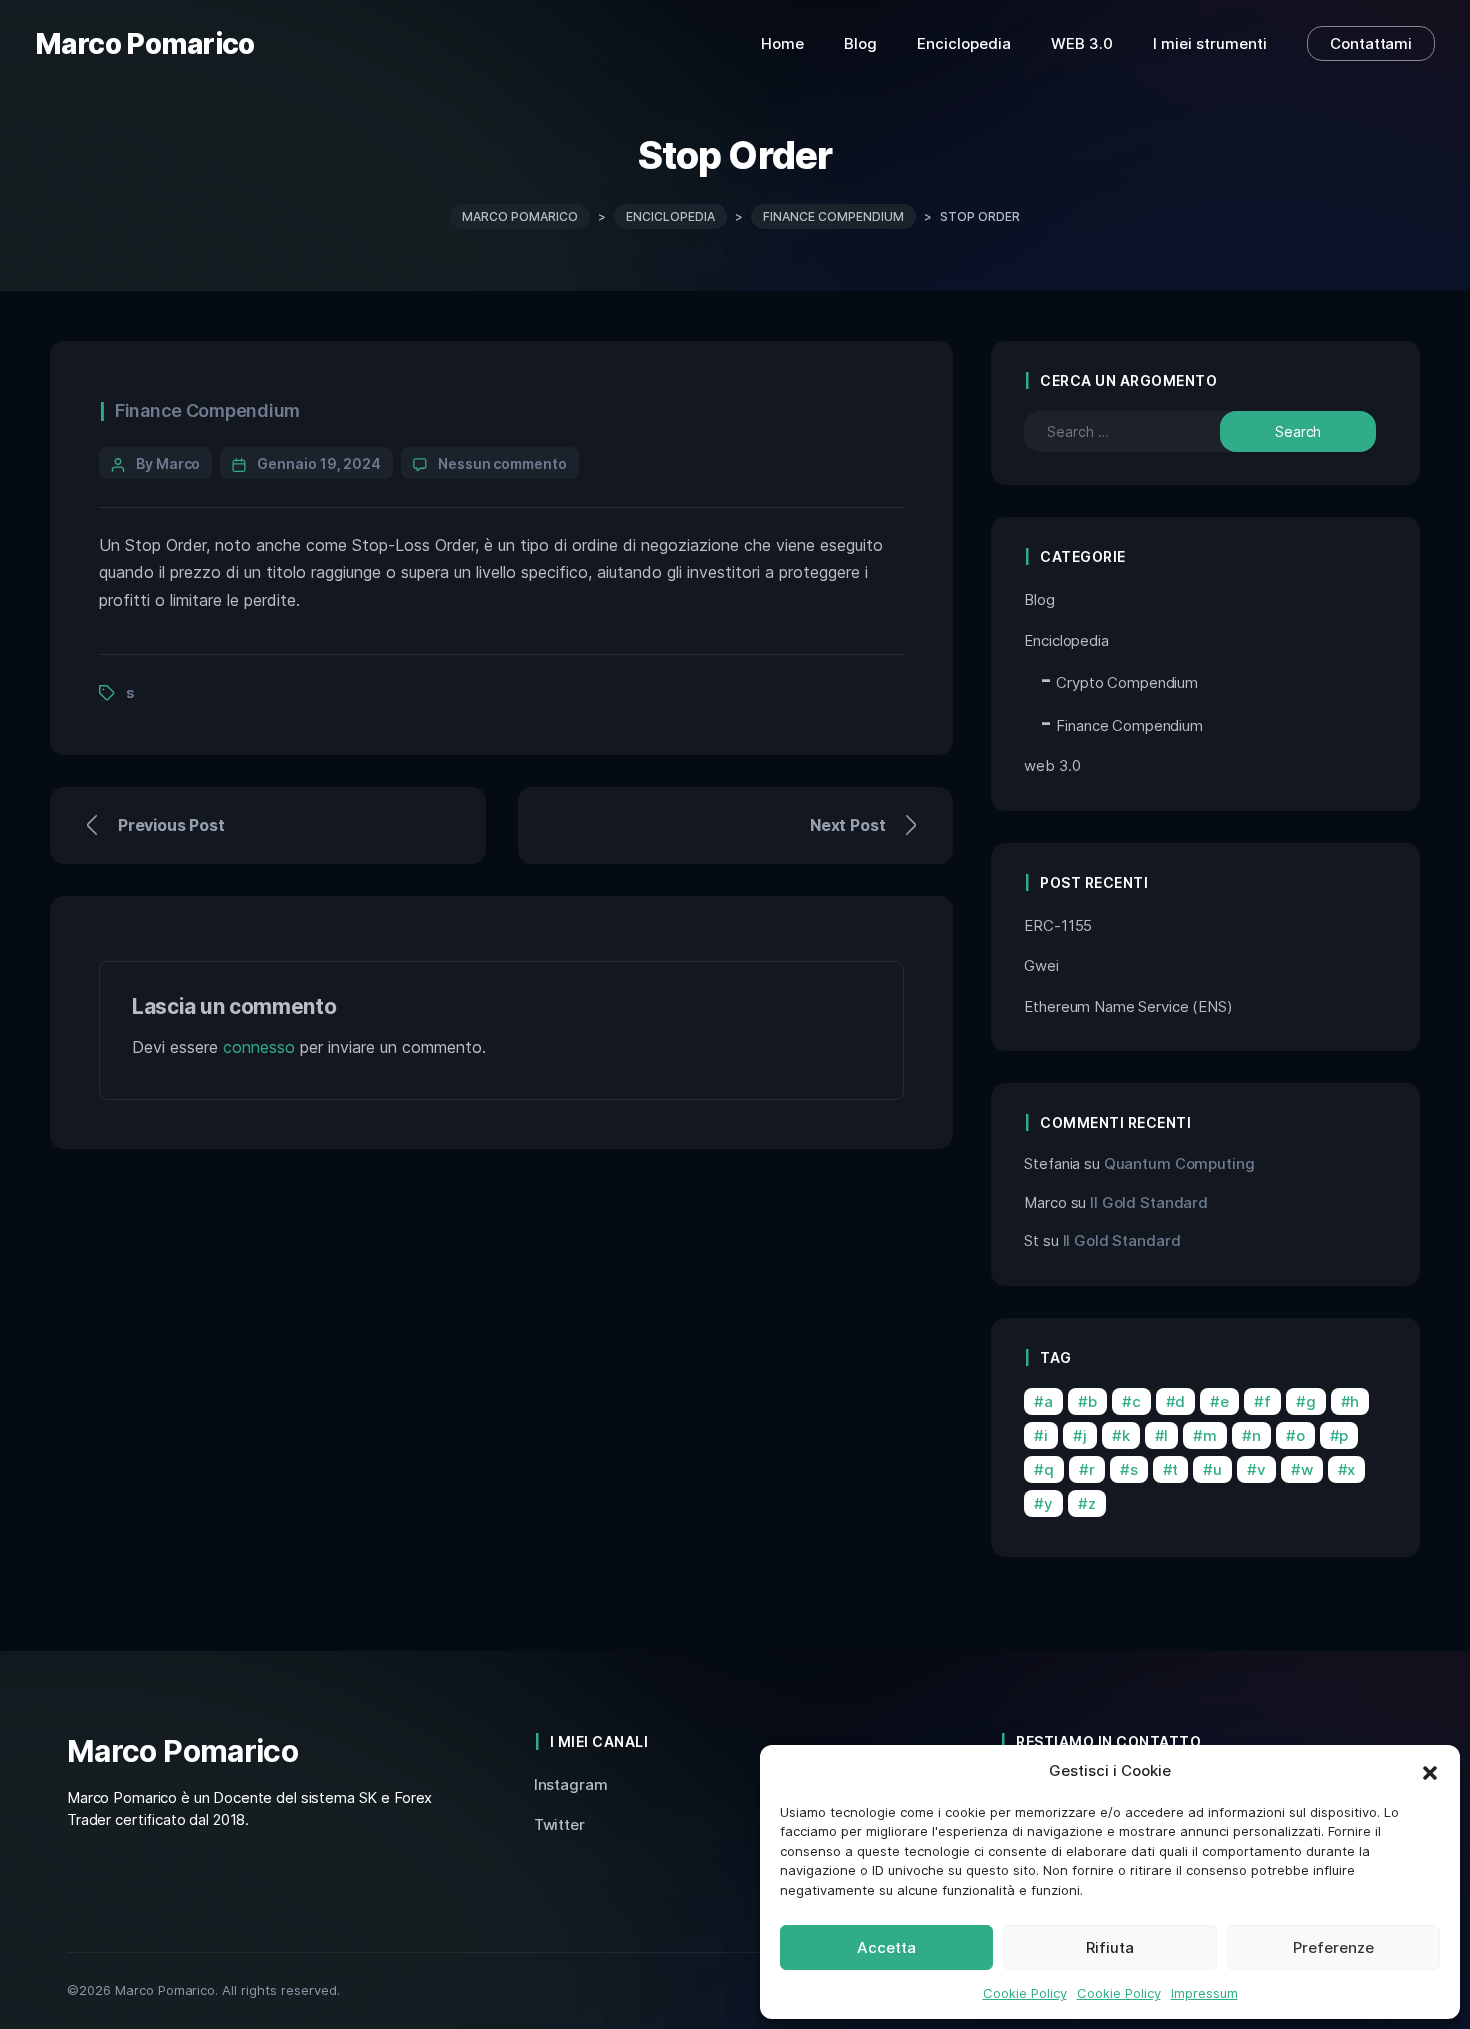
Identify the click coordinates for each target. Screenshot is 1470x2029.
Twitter (559, 1824)
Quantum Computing (1179, 1163)
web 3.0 (1052, 765)
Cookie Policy (1025, 1993)
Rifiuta (1110, 1947)
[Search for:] (1140, 431)
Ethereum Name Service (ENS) (1128, 1006)
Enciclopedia (1066, 640)
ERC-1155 (1058, 925)
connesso (259, 1047)
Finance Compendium (207, 410)
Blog (1039, 599)
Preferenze (1333, 1947)
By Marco (168, 463)
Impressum (1204, 1993)
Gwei (1041, 965)
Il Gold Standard (1149, 1202)
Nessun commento (502, 463)
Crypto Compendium (1127, 682)
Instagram (571, 1784)
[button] (1430, 1771)
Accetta (886, 1947)
